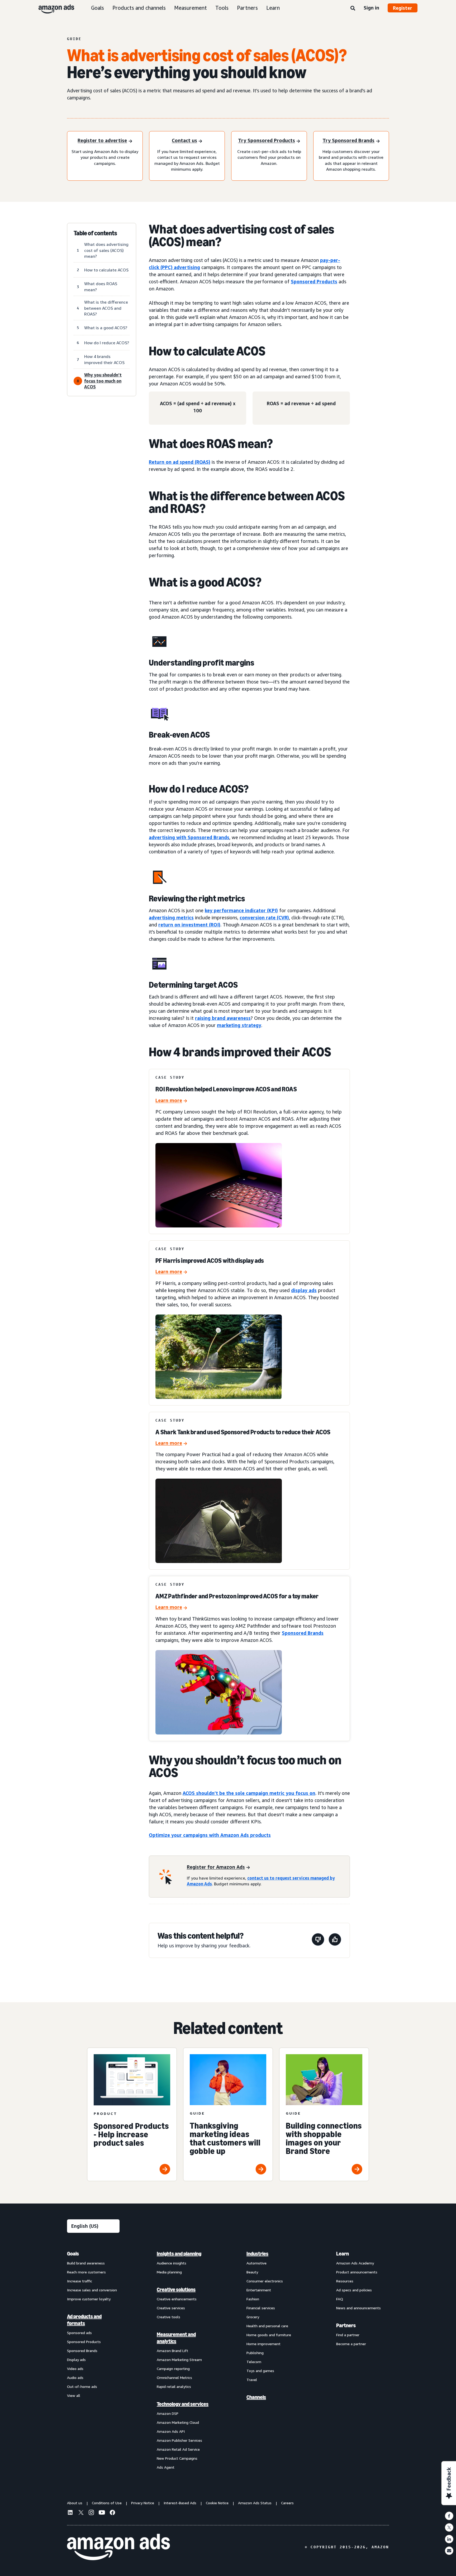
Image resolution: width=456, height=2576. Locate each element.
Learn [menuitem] (343, 2254)
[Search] (353, 8)
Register (403, 8)
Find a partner (348, 2335)
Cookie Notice (217, 2503)
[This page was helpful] (335, 1940)
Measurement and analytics (176, 2338)
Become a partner (351, 2344)
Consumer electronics (265, 2281)
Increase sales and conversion (92, 2290)
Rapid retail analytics (174, 2386)
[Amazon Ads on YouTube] (102, 2513)
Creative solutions (176, 2290)
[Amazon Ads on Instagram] (91, 2513)
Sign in (371, 8)
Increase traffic (80, 2281)
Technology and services (183, 2404)
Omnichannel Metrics (174, 2377)
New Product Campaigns (177, 2458)
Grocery (253, 2317)
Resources (345, 2281)
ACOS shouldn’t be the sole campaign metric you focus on (249, 1793)
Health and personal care (267, 2326)
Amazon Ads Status (255, 2503)
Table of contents (95, 233)
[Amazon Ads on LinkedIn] (70, 2513)
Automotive (256, 2263)
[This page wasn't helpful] (318, 1940)
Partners (247, 8)
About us (75, 2503)
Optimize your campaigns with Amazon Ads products (210, 1835)
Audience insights (172, 2263)
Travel (252, 2380)
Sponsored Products (314, 281)
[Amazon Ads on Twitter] (81, 2513)
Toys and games (260, 2371)
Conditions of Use (107, 2503)
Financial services (261, 2308)
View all (74, 2395)
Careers (287, 2503)
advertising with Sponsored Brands (189, 837)
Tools (222, 8)
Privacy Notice (143, 2503)
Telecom (254, 2362)
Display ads (76, 2360)
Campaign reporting (173, 2369)
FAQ (340, 2299)
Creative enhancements (177, 2299)
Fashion (253, 2299)
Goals (98, 8)
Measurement (191, 8)
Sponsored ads (79, 2333)
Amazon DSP (168, 2413)
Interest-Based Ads (180, 2503)
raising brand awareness (223, 1018)
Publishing (255, 2353)
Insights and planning (179, 2254)
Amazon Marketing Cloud (178, 2422)
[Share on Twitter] (449, 2527)
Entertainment (259, 2290)
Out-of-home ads (82, 2386)
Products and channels (139, 8)
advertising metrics (171, 917)
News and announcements (358, 2308)
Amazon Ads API (171, 2431)
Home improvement (263, 2344)
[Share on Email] (449, 2551)
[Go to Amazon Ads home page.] (118, 2547)
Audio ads (75, 2377)
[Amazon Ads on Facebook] (112, 2513)
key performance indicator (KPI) (241, 910)
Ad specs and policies (354, 2290)
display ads (304, 1290)
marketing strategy (239, 1025)
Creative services (171, 2308)
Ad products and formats (84, 2320)
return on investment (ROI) (189, 925)
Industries (257, 2254)
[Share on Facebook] (449, 2516)
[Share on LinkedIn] (449, 2539)
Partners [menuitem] (346, 2325)
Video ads (75, 2369)
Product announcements (357, 2272)
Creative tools (168, 2317)
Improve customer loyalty (89, 2299)
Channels (256, 2397)
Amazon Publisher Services (179, 2440)
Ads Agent (166, 2467)
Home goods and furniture (269, 2335)
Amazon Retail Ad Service (178, 2449)
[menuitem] (93, 2360)
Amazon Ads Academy (355, 2263)
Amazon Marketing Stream (179, 2360)
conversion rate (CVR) (264, 917)
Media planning (169, 2272)
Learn (273, 8)
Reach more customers (86, 2272)
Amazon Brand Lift (172, 2351)
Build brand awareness (86, 2263)
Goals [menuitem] (73, 2254)
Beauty (252, 2272)
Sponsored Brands (303, 1633)
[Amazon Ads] (52, 8)
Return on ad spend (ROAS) (180, 462)
